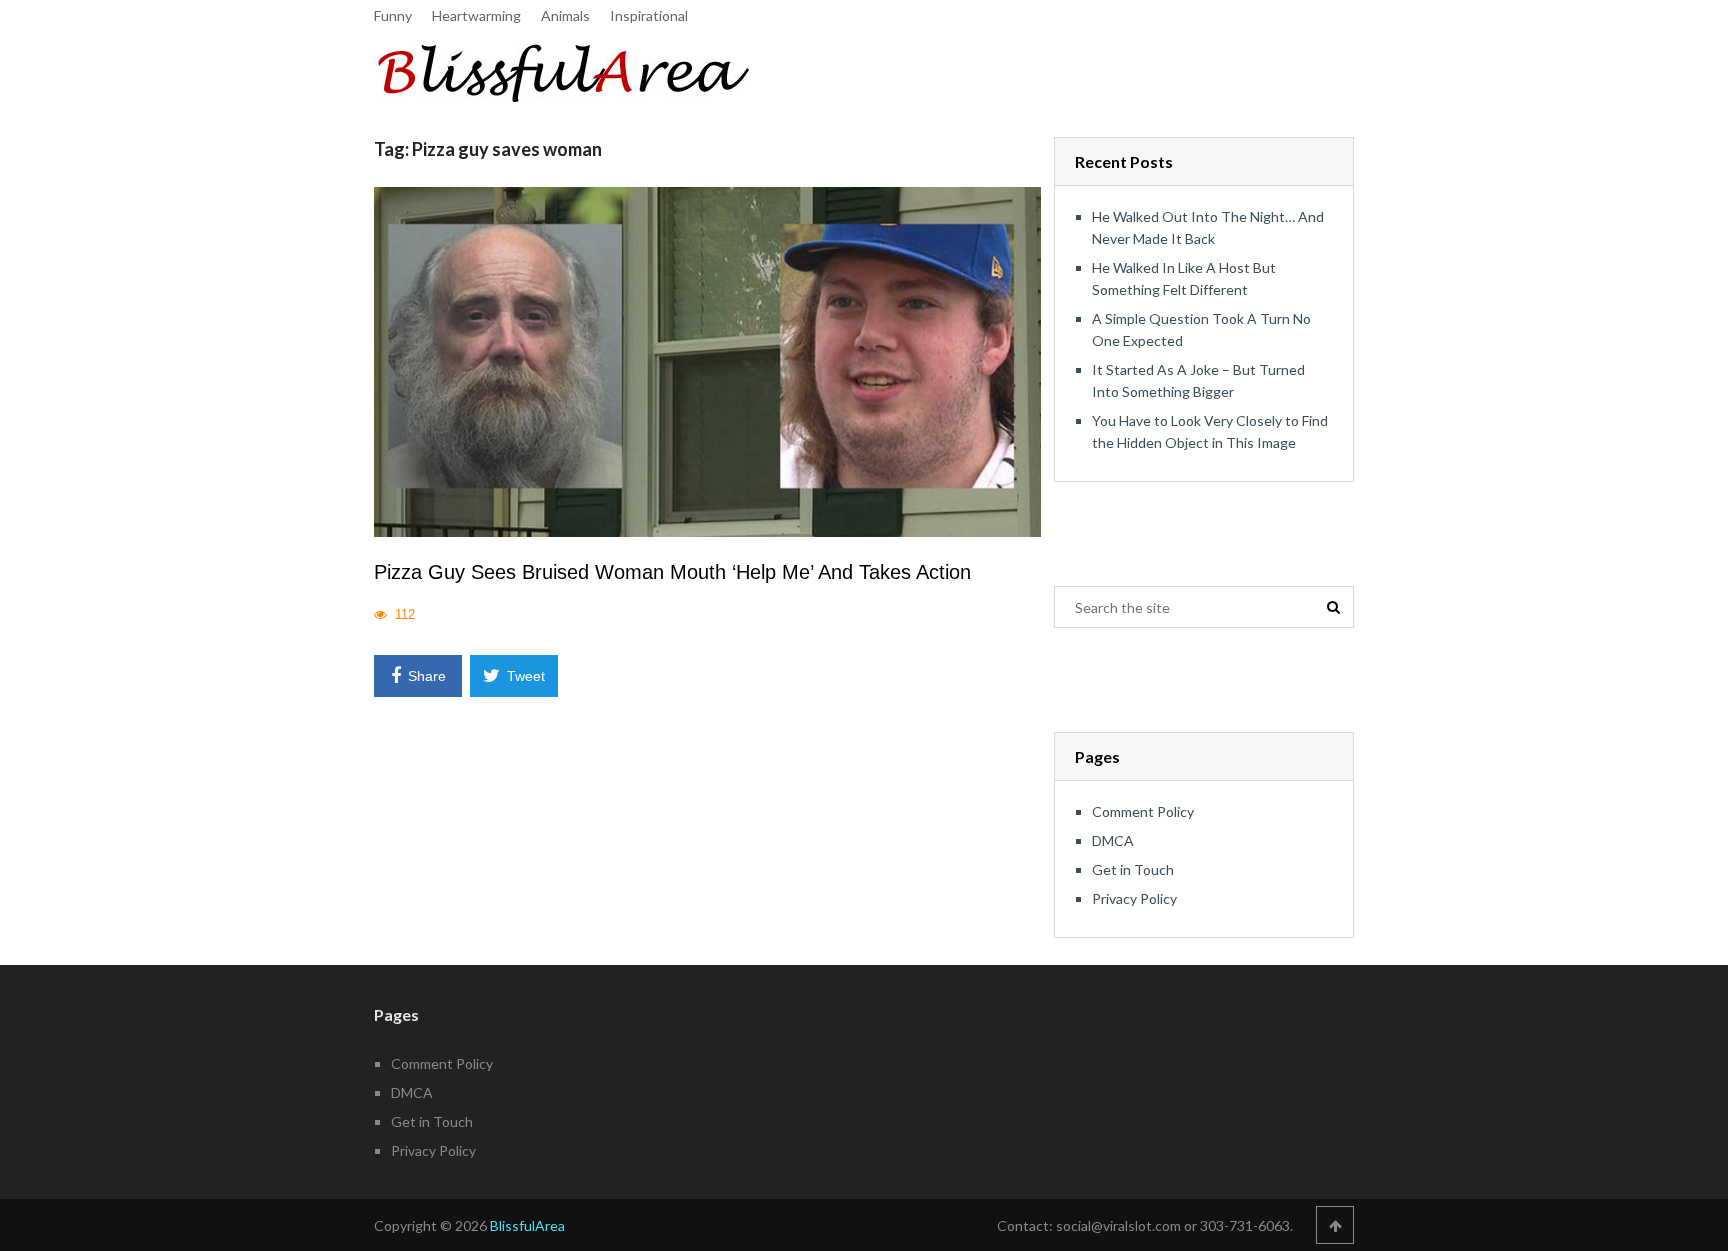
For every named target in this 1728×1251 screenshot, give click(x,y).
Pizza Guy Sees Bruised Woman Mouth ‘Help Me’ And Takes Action (672, 572)
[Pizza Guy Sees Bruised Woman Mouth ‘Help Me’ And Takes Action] (707, 361)
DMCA (1113, 840)
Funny (393, 15)
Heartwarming (476, 15)
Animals (565, 15)
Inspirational (649, 15)
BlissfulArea (527, 1225)
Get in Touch (1133, 869)
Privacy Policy (1134, 898)
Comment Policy (1143, 811)
